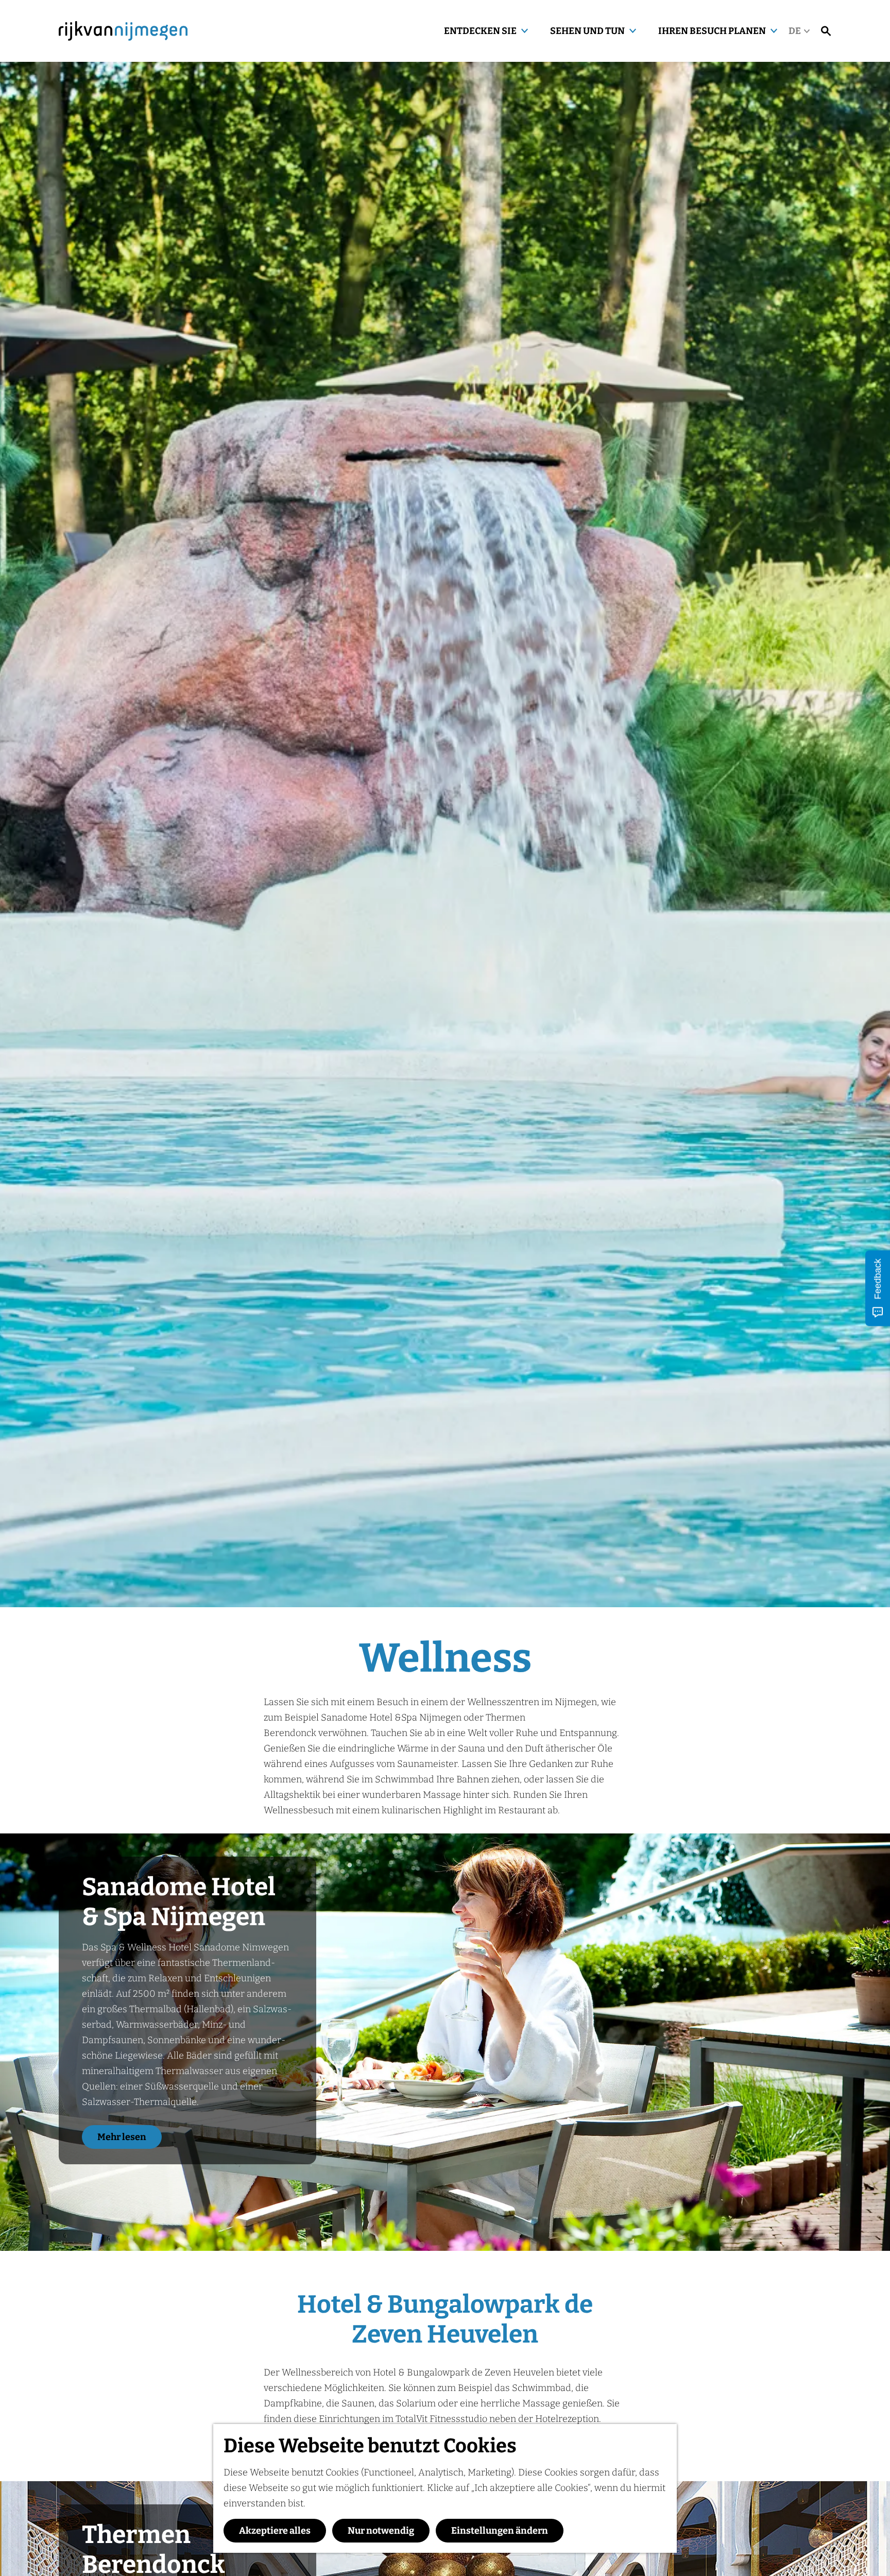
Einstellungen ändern (500, 2531)
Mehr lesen (122, 2137)
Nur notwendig (381, 2531)
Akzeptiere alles (275, 2531)
